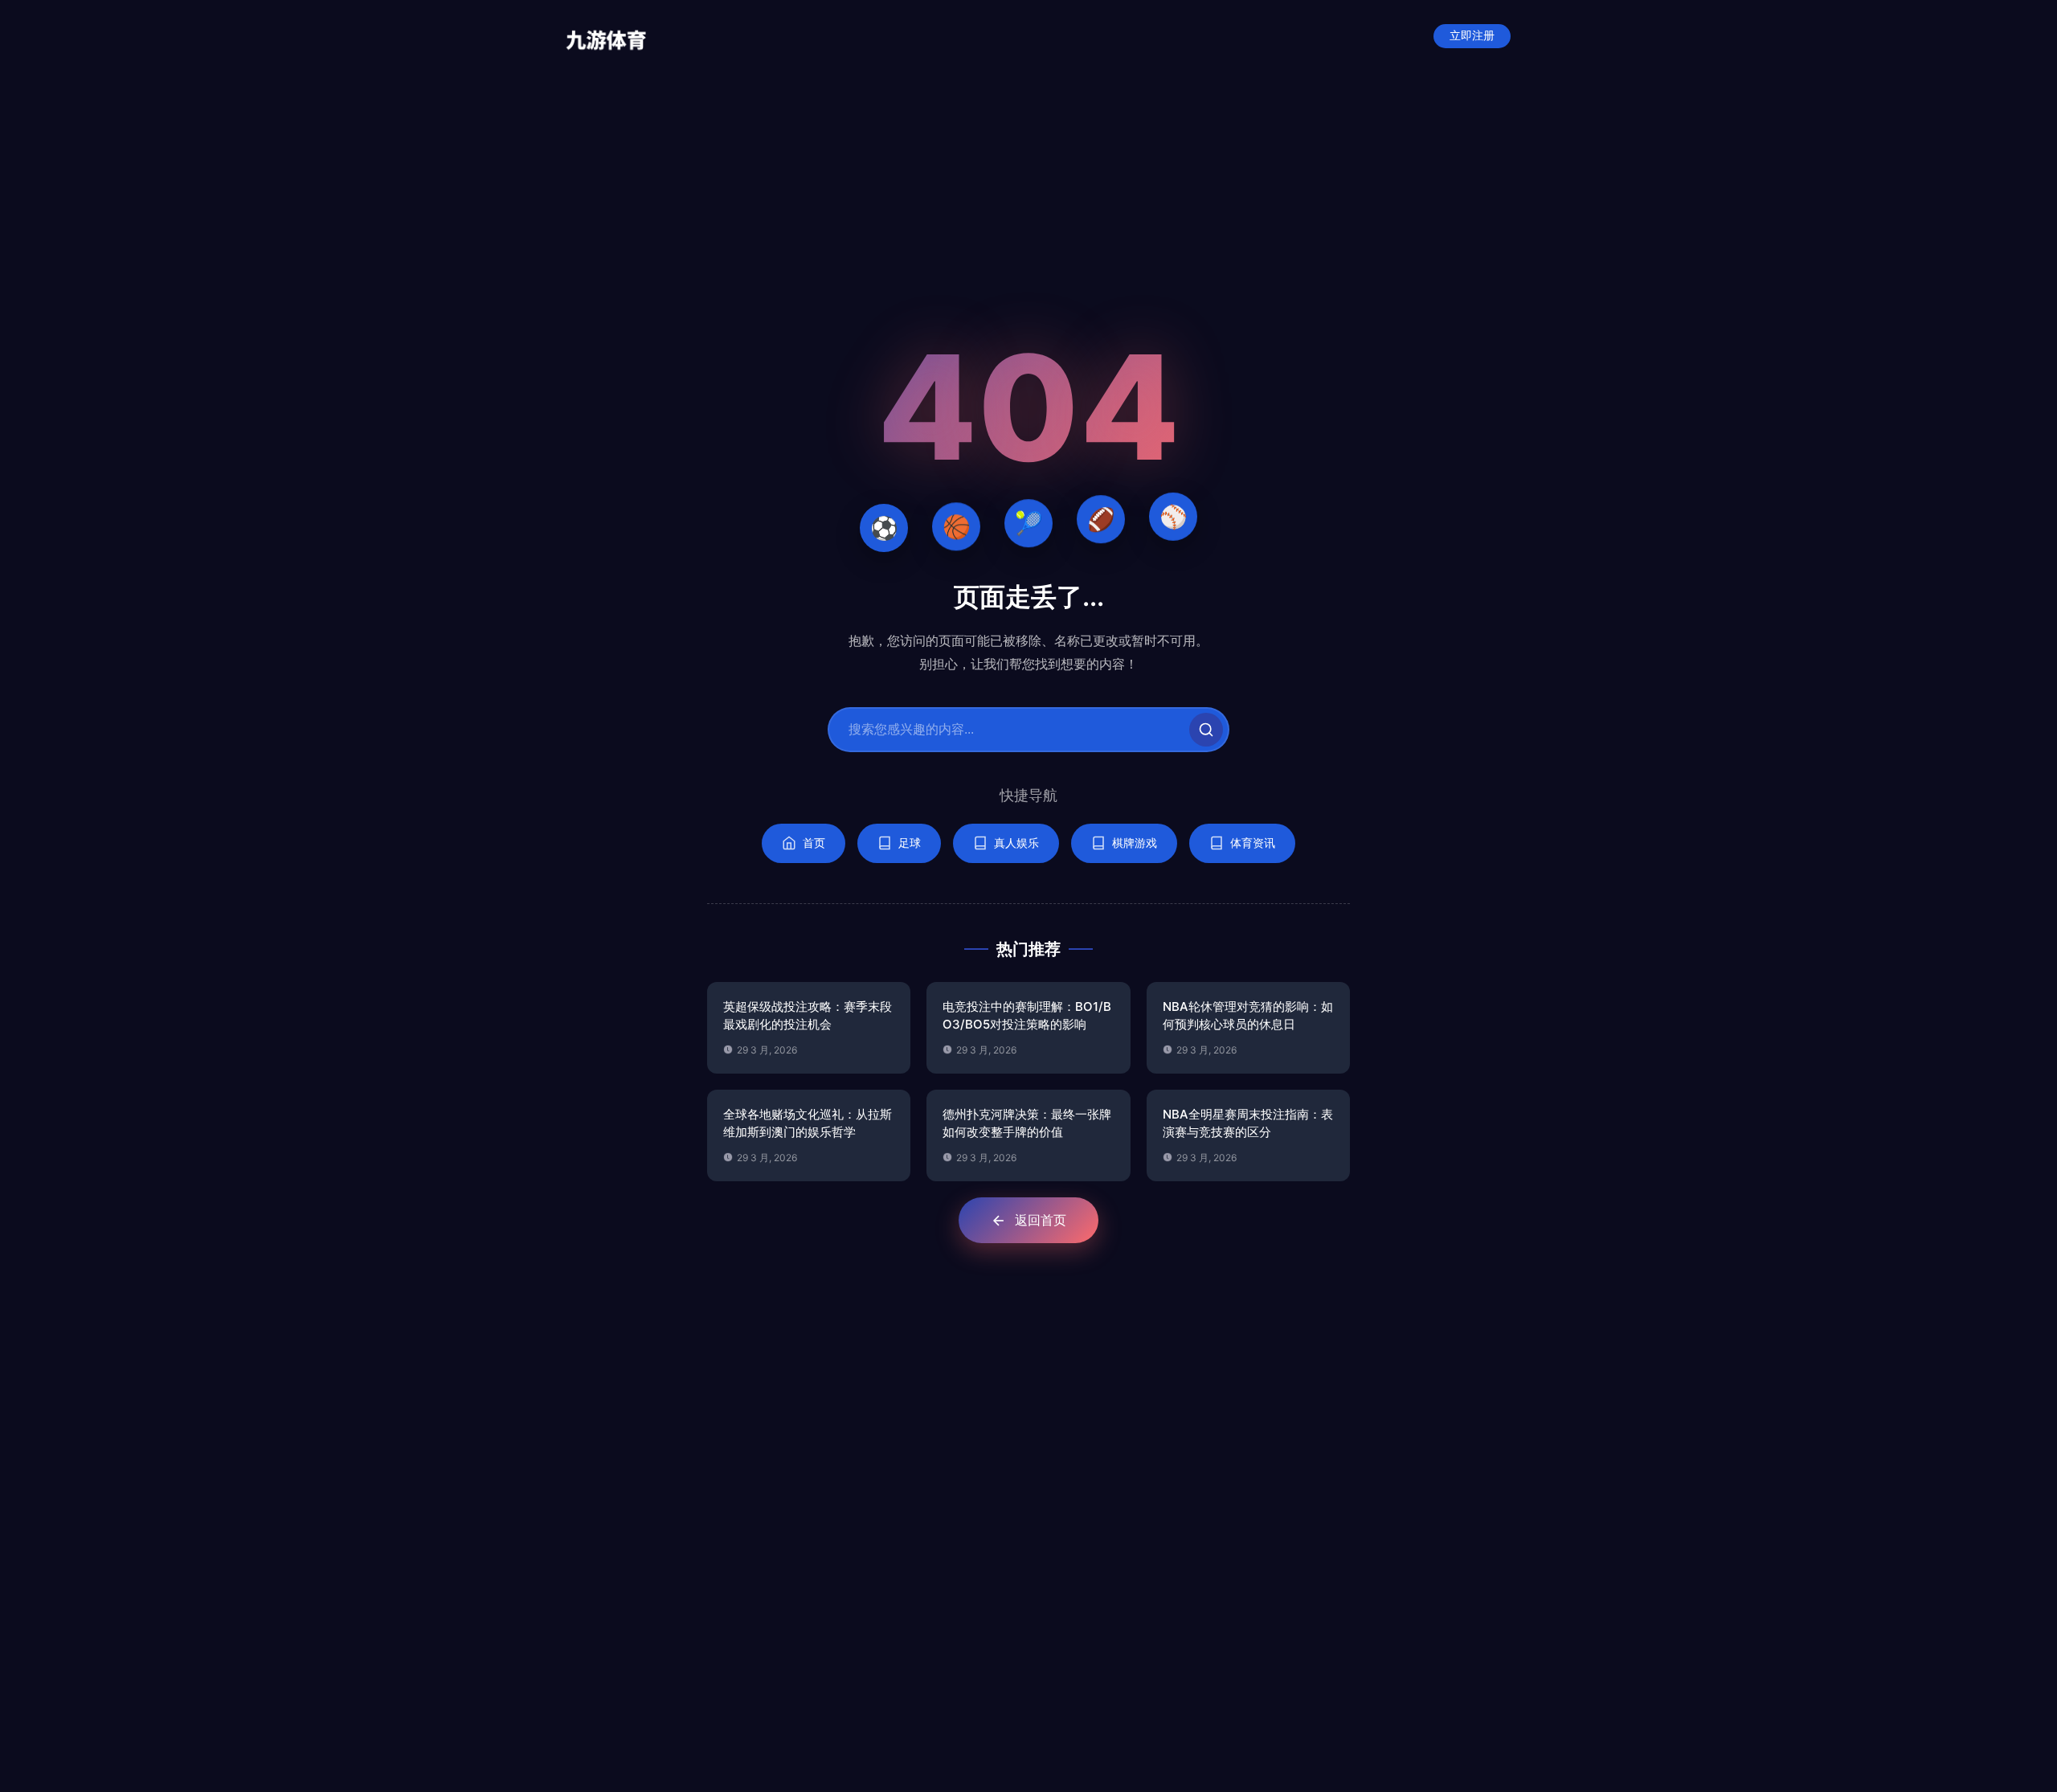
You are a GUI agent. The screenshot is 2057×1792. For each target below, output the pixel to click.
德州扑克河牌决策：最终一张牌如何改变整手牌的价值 (1027, 1123)
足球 (910, 843)
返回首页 (1041, 1220)
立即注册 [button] (1472, 36)
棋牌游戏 (1135, 843)
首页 (814, 843)
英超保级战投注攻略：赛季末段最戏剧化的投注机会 (808, 1016)
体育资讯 (1253, 843)
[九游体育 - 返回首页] (606, 36)
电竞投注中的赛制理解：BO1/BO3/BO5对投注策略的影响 (1027, 1016)
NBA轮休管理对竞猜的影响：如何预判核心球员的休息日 (1248, 1016)
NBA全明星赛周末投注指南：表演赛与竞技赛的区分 (1248, 1123)
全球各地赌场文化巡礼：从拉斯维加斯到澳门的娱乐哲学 (808, 1123)
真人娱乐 (1016, 843)
